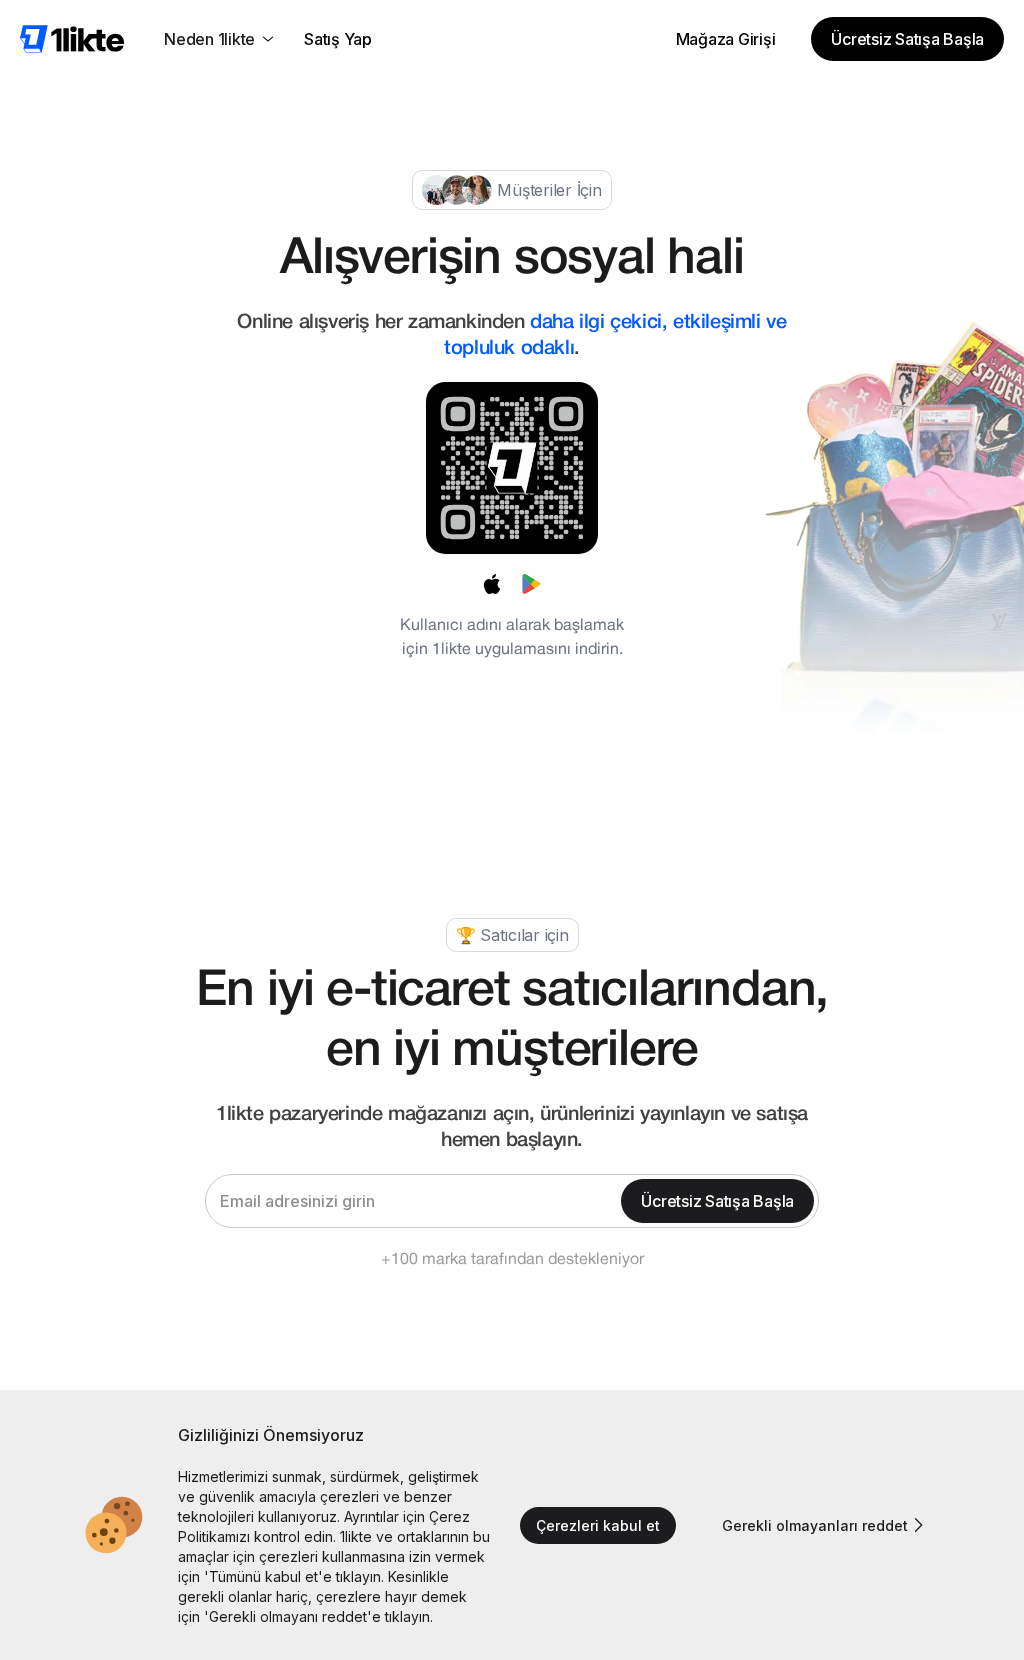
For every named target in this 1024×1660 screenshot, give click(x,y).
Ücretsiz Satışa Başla (907, 39)
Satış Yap (338, 39)
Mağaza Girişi (726, 39)
